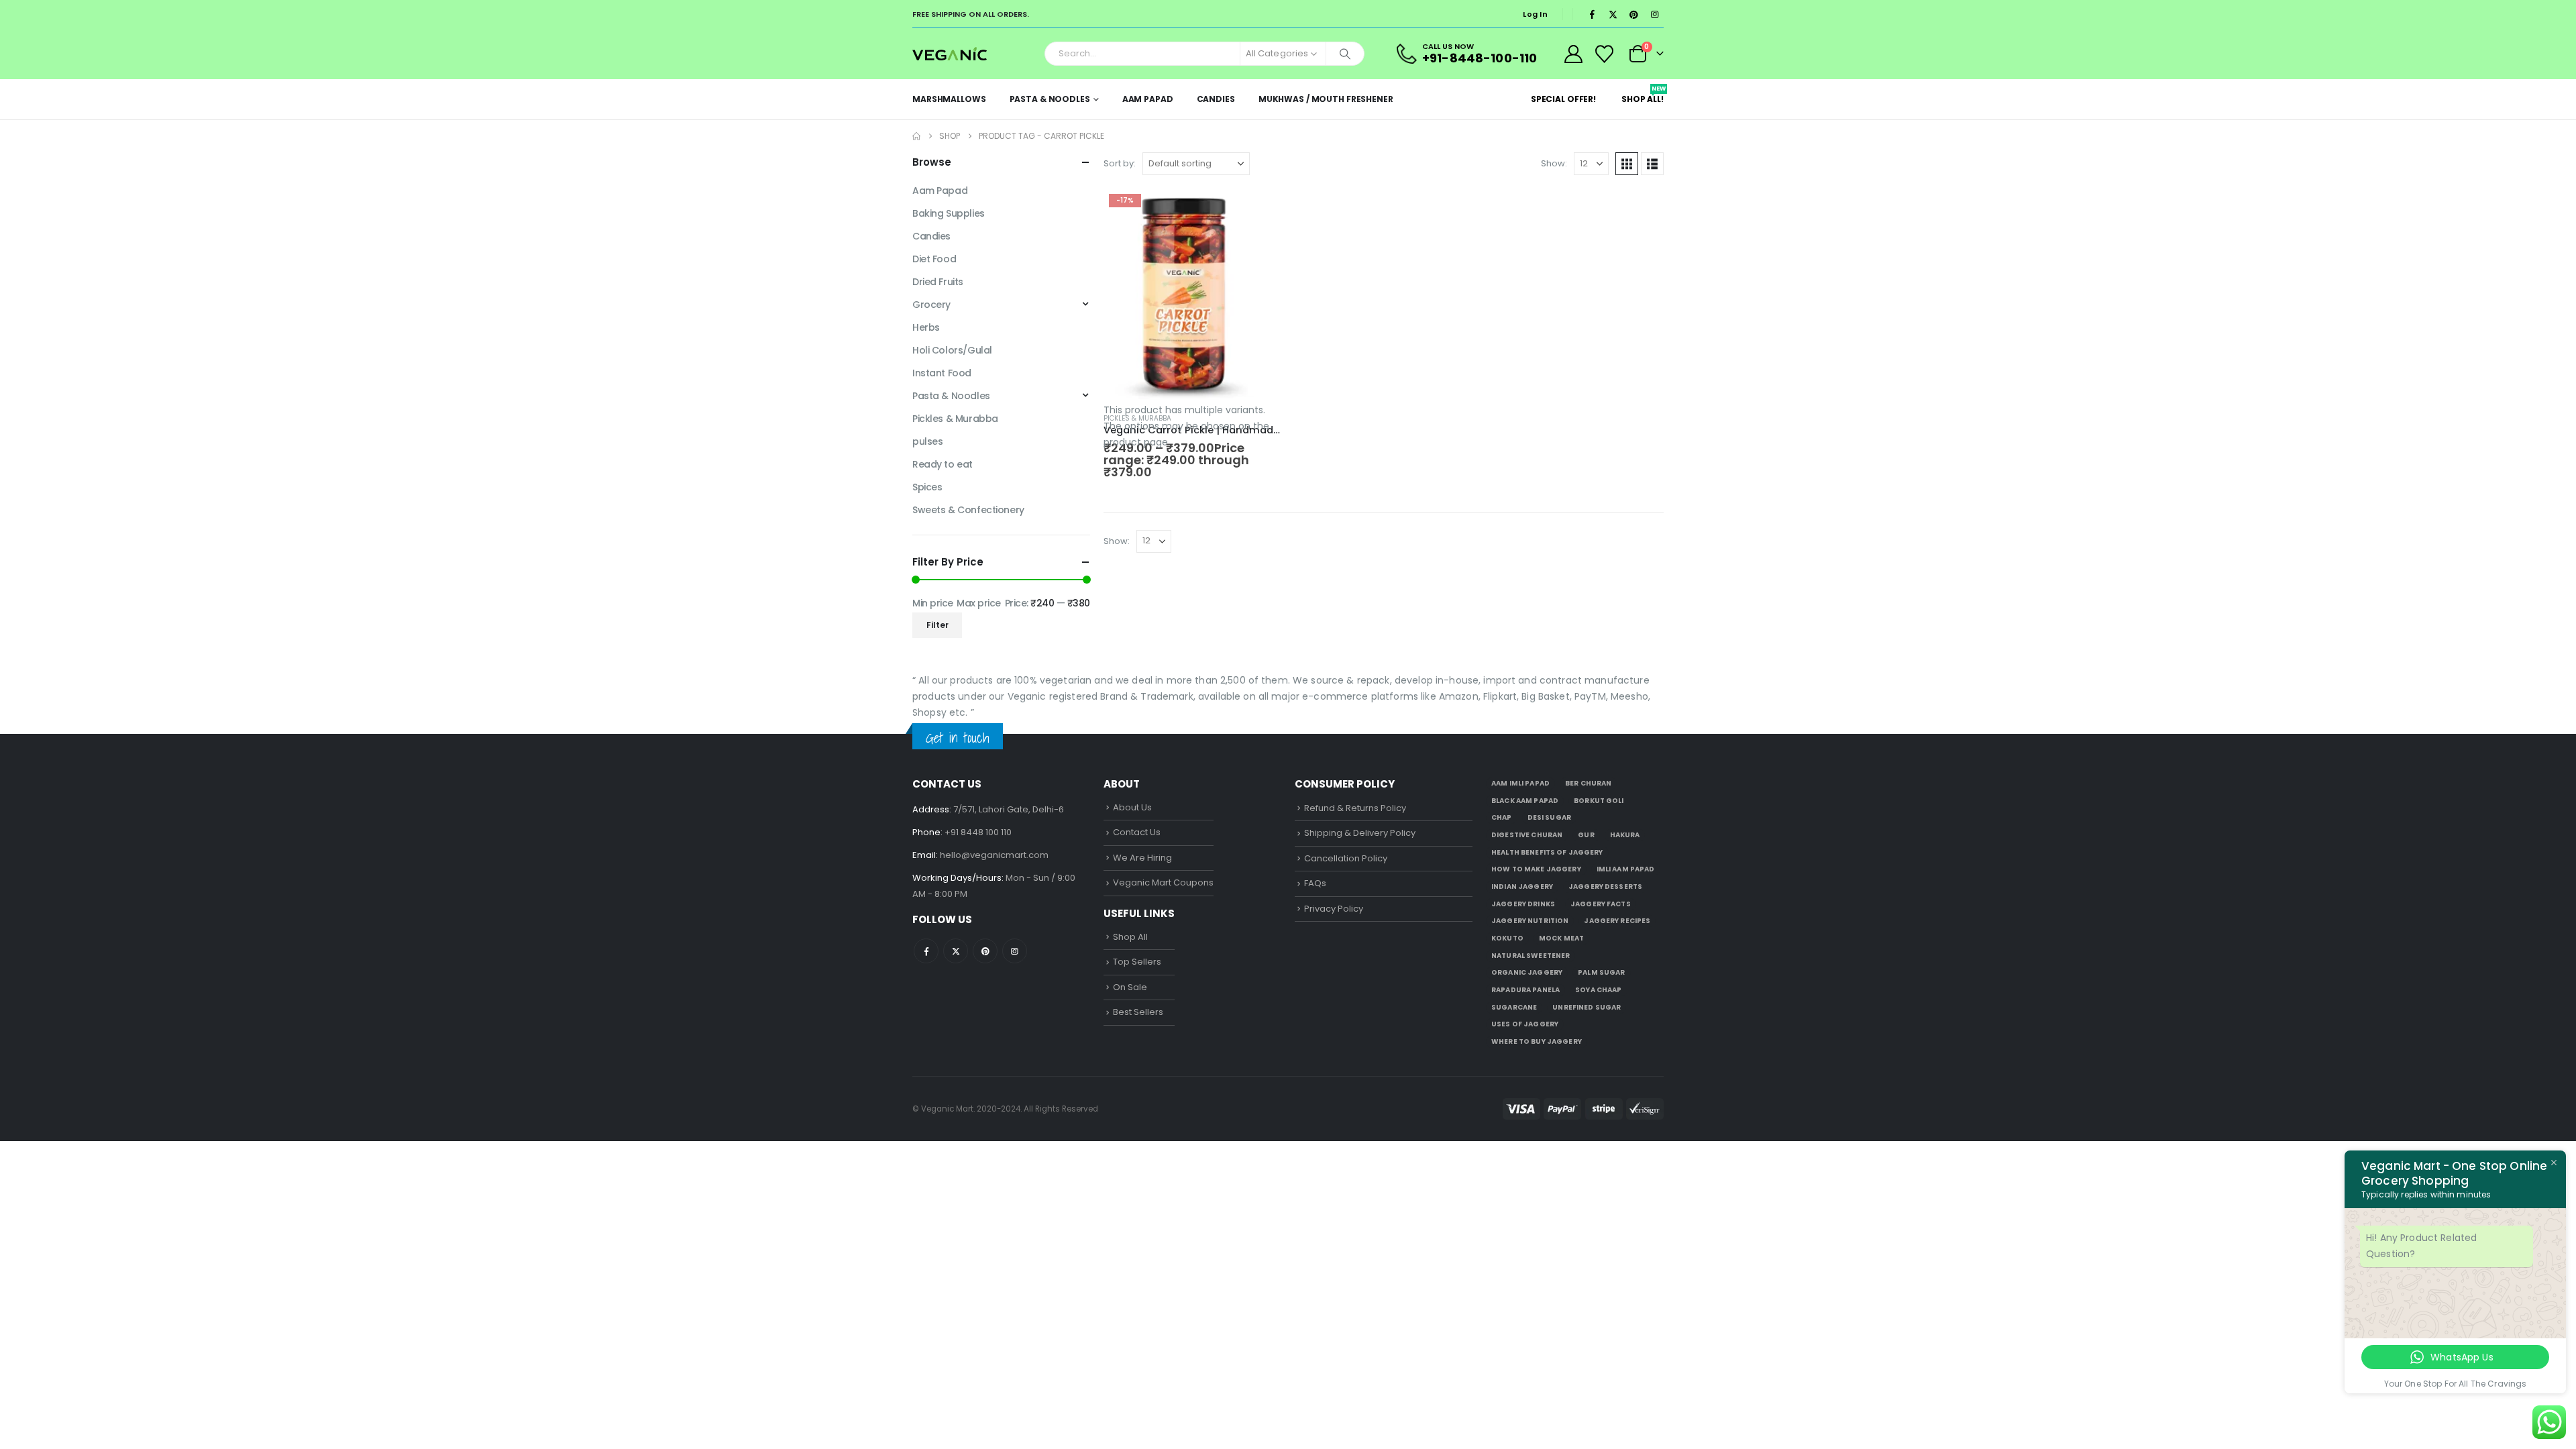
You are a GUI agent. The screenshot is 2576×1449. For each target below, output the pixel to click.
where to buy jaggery (1537, 1041)
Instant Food (942, 373)
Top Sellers (1137, 962)
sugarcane (1514, 1007)
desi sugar (1549, 817)
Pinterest (985, 951)
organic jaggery (1527, 972)
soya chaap (1598, 990)
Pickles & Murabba (1137, 418)
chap (1502, 817)
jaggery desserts (1605, 887)
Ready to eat (943, 464)
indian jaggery (1522, 887)
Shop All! (1643, 95)
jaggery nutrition (1530, 921)
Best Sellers (1138, 1012)
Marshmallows (949, 99)
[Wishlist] (1605, 54)
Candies (1216, 99)
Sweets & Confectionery (968, 510)
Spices (927, 487)
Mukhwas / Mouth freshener (1326, 99)
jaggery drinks (1523, 904)
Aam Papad (1148, 99)
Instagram (1015, 951)
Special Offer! (1563, 99)
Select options (1259, 211)
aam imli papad (1520, 783)
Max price (979, 603)
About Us (1132, 807)
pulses (927, 441)
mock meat (1561, 938)
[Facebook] (1592, 14)
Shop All (1130, 937)
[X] (1613, 14)
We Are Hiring (1142, 858)
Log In (1535, 14)
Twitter (956, 951)
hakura (1625, 835)
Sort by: (1120, 163)
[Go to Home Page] (916, 136)
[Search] (1345, 54)
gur (1586, 835)
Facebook (926, 951)
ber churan (1588, 783)
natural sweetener (1531, 956)
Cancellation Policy (1346, 858)
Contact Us (1137, 832)
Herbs (926, 327)
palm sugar (1601, 972)
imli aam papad (1626, 869)
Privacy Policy (1334, 909)
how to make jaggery (1536, 869)
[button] (1627, 164)
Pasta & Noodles (1050, 99)
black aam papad (1525, 801)
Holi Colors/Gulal (952, 350)
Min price (933, 603)
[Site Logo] (950, 53)
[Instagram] (1654, 14)
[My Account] (1573, 54)
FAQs (1315, 883)
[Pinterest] (1633, 14)
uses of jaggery (1525, 1024)
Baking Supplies (949, 213)
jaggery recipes (1617, 921)
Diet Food (934, 259)
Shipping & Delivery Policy (1360, 833)
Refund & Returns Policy (1355, 808)
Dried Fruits (938, 282)
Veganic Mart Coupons (1163, 882)
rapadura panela (1525, 990)
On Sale (1130, 987)
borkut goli (1599, 801)
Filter (937, 625)
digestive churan (1527, 835)
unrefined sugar (1587, 1007)
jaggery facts (1601, 904)
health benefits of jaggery (1547, 852)
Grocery (931, 305)
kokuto (1507, 938)
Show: (1554, 163)
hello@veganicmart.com (994, 855)
